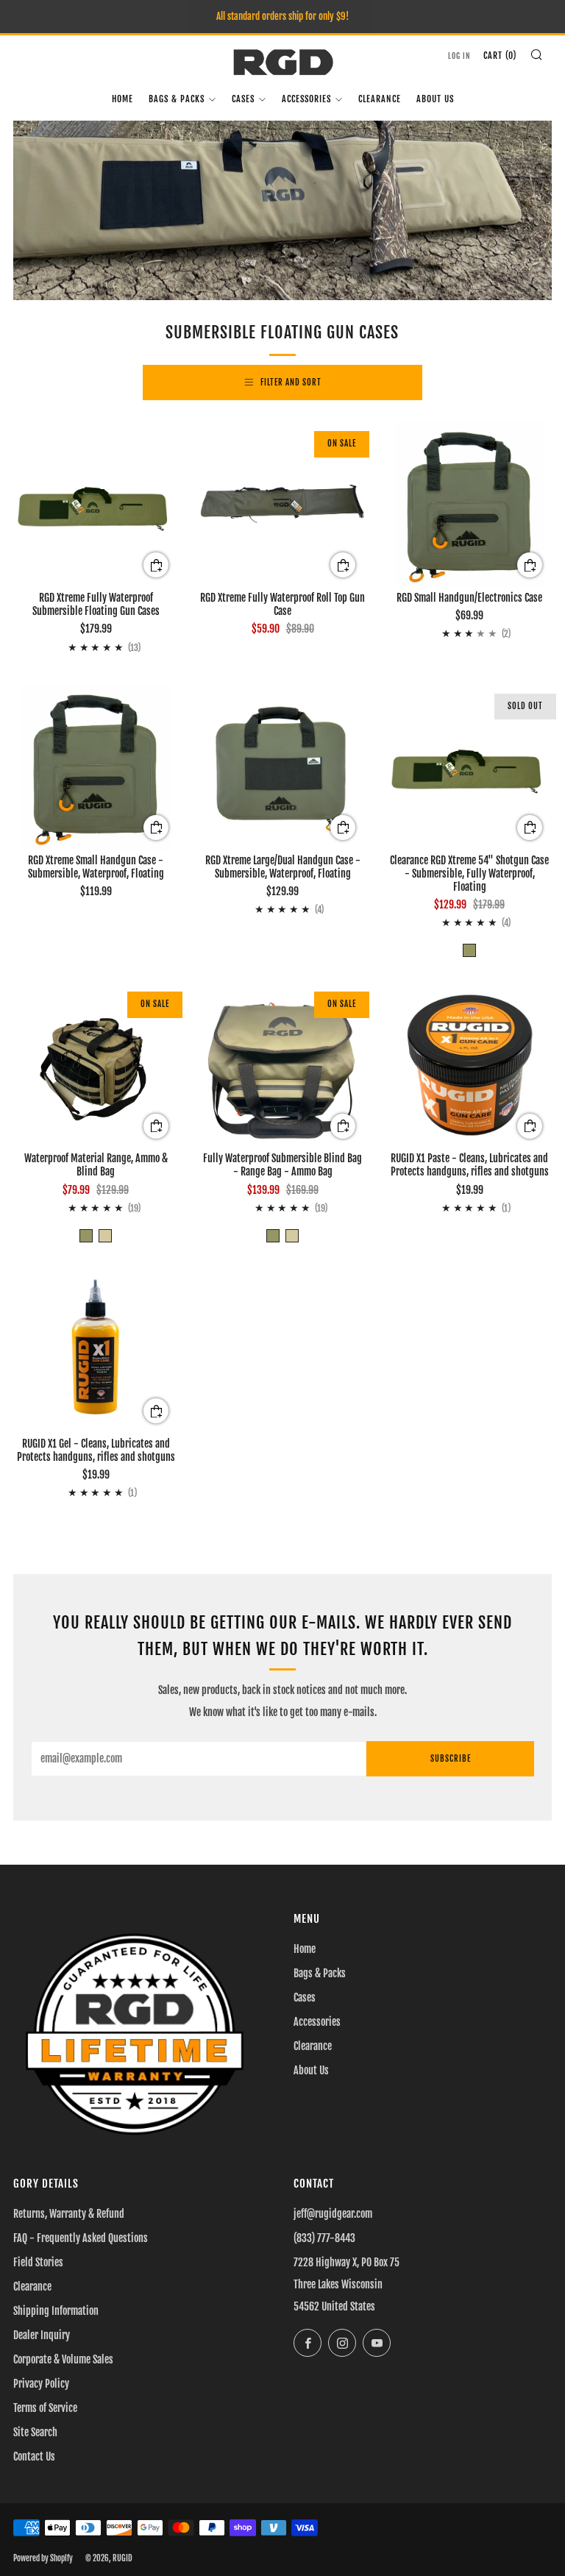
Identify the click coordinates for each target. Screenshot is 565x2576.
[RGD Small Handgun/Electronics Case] (469, 505)
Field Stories (38, 2262)
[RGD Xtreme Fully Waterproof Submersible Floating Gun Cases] (96, 505)
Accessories (306, 99)
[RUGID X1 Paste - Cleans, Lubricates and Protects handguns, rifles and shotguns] (469, 1065)
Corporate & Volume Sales (63, 2359)
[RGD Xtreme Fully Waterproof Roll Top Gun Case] (282, 505)
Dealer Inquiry (42, 2335)
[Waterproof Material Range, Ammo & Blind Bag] (96, 1065)
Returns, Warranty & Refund (69, 2214)
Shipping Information (56, 2311)
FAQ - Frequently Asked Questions (81, 2238)
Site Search (35, 2432)
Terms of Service (45, 2408)
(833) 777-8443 (324, 2238)
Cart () (500, 56)
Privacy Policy (41, 2384)
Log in (459, 56)
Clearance (380, 99)
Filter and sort (291, 383)
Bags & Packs (177, 99)
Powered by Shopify (43, 2558)
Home (122, 99)
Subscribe (451, 1759)
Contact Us (34, 2456)
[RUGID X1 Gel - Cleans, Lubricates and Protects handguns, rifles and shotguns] (96, 1351)
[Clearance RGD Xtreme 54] (469, 767)
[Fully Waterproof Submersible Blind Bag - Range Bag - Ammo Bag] (282, 1065)
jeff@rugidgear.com (333, 2214)
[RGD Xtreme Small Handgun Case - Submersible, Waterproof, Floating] (96, 767)
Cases (243, 99)
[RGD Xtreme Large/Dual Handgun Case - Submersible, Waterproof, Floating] (282, 767)
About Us (435, 99)
